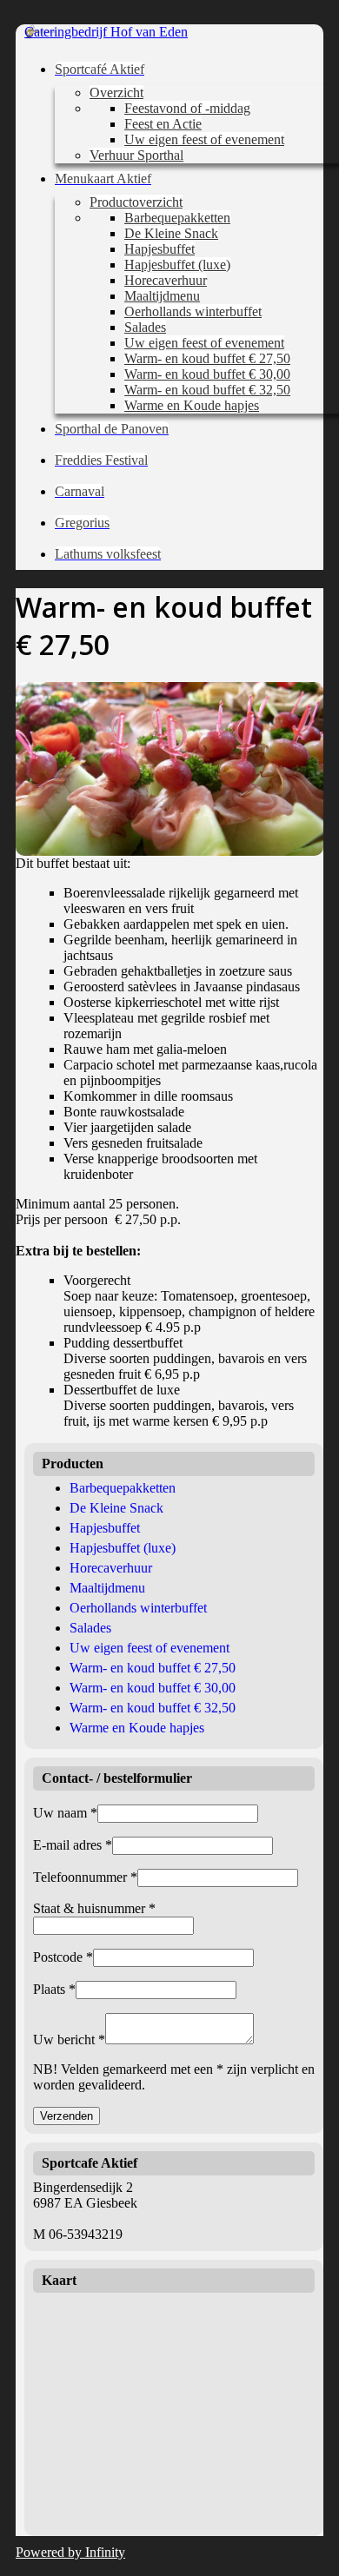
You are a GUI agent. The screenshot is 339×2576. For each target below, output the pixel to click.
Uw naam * (65, 1813)
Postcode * (63, 1957)
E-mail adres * (73, 1845)
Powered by (70, 2552)
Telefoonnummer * (85, 1877)
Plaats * (54, 1989)
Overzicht (116, 93)
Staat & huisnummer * (94, 1908)
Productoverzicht (136, 202)
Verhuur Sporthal (136, 155)
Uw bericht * (69, 2040)
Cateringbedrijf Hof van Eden (106, 32)
